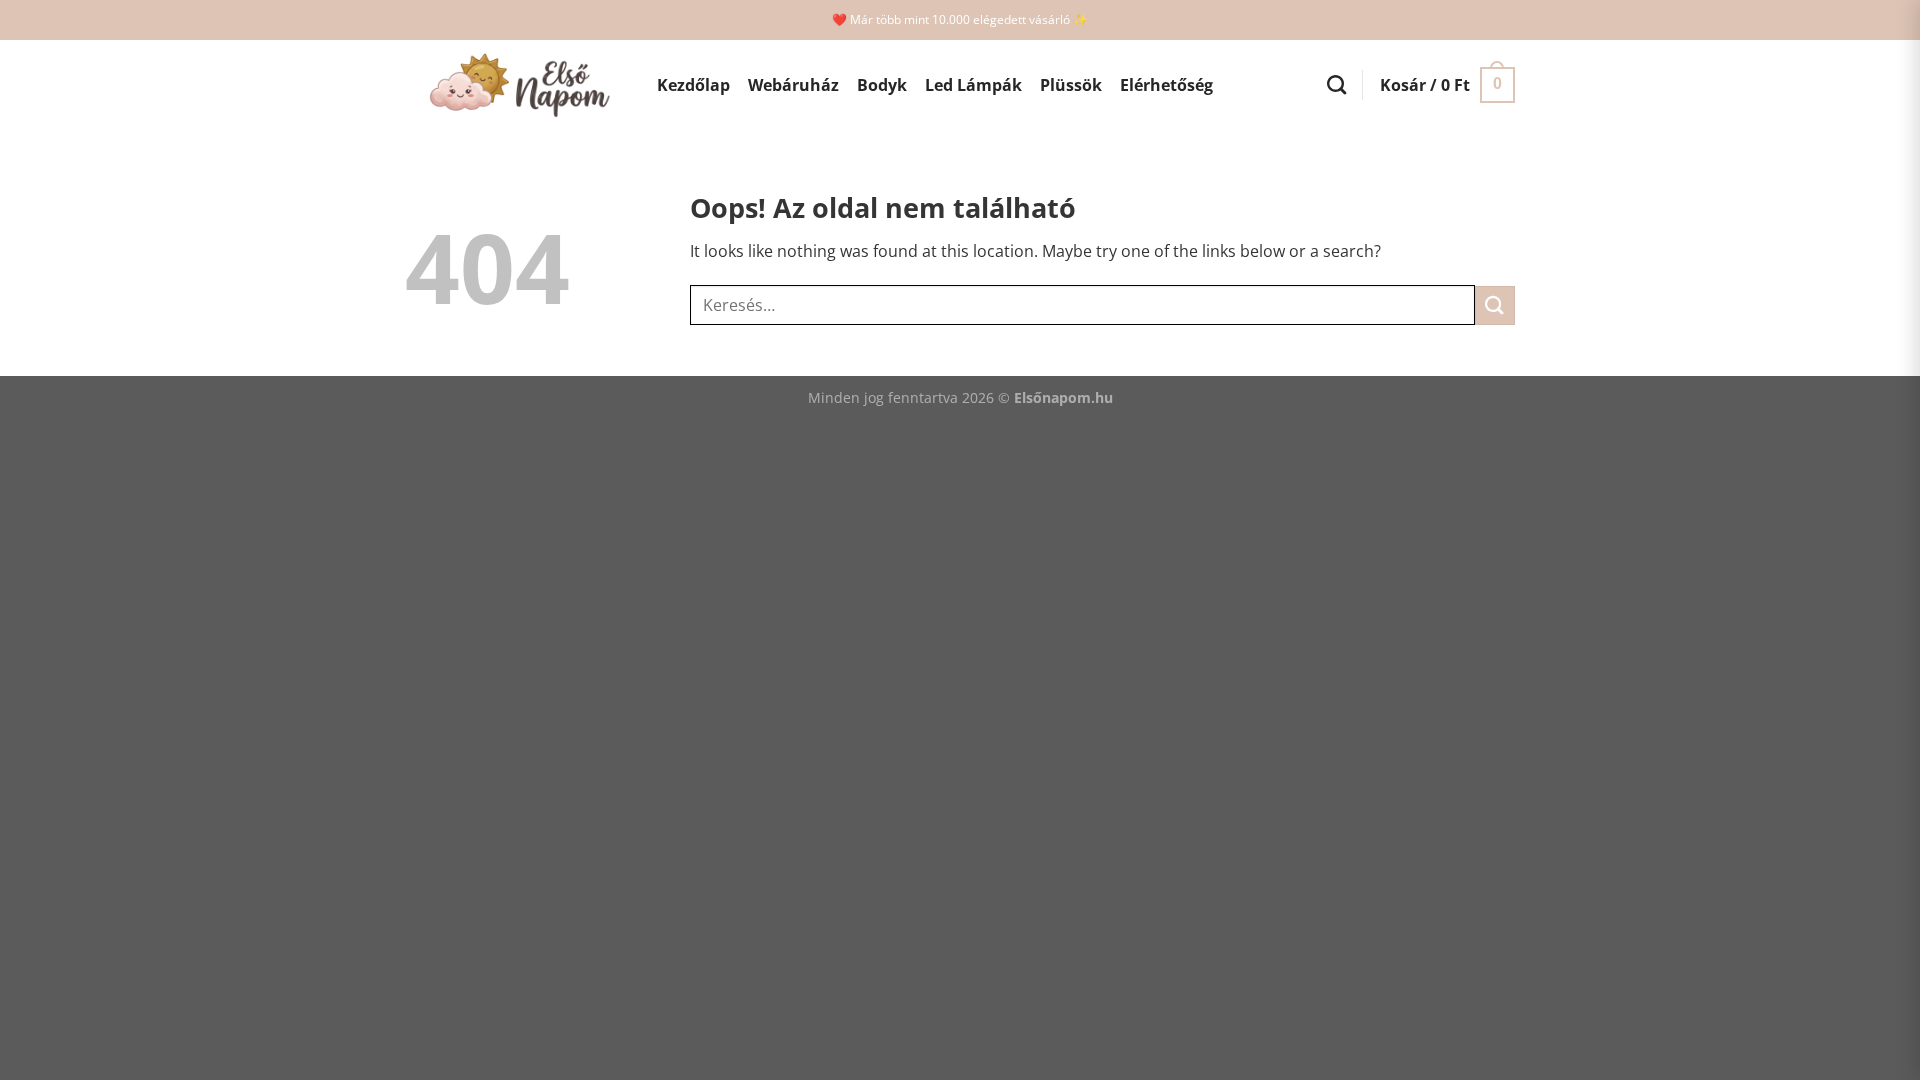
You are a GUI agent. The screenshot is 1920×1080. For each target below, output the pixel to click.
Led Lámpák (973, 85)
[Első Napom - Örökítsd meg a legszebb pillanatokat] (516, 85)
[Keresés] (1336, 84)
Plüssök (1071, 85)
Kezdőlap (693, 85)
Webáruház (793, 85)
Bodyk (882, 85)
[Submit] (1495, 305)
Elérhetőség (1166, 85)
